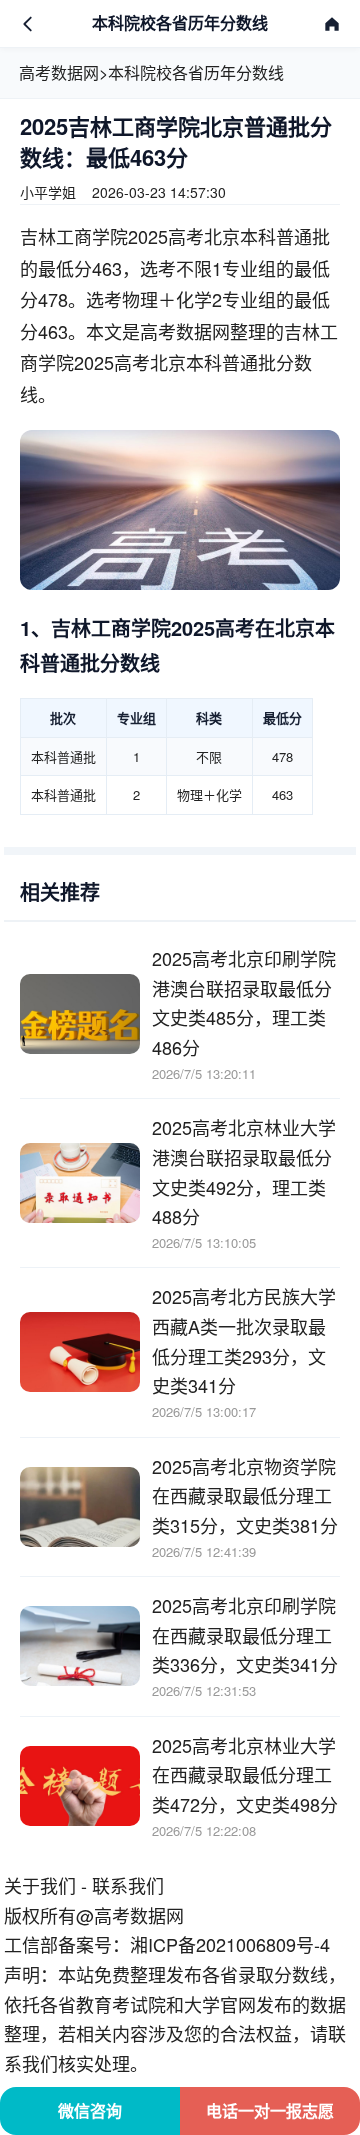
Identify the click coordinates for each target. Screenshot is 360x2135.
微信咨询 (90, 2110)
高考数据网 (59, 72)
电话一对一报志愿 (270, 2110)
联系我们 (128, 1885)
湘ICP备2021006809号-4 (230, 1944)
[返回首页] (332, 24)
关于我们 (40, 1885)
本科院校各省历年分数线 (196, 72)
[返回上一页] (28, 24)
